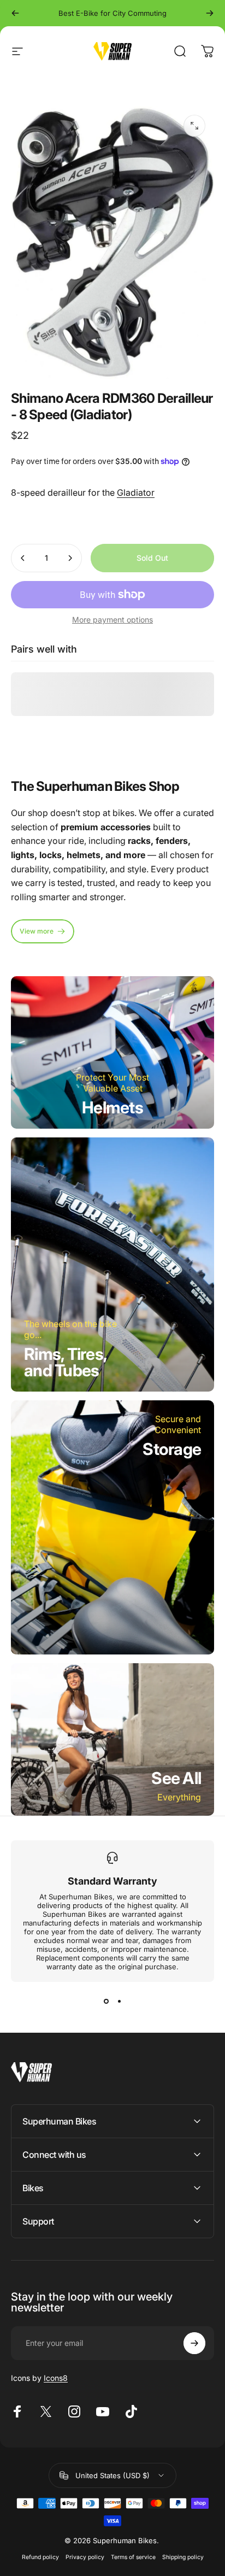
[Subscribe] (194, 2343)
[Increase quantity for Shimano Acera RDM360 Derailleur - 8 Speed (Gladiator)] (70, 558)
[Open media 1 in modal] (194, 126)
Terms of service (133, 2557)
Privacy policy (85, 2557)
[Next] (210, 13)
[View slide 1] (106, 2002)
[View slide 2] (119, 2002)
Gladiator (136, 492)
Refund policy (40, 2557)
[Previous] (15, 13)
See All (176, 1778)
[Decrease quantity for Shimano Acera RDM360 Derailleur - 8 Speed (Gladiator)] (23, 558)
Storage (172, 1449)
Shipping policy (183, 2557)
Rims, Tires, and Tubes (66, 1362)
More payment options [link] (112, 620)
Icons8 (56, 2378)
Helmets (112, 1107)
